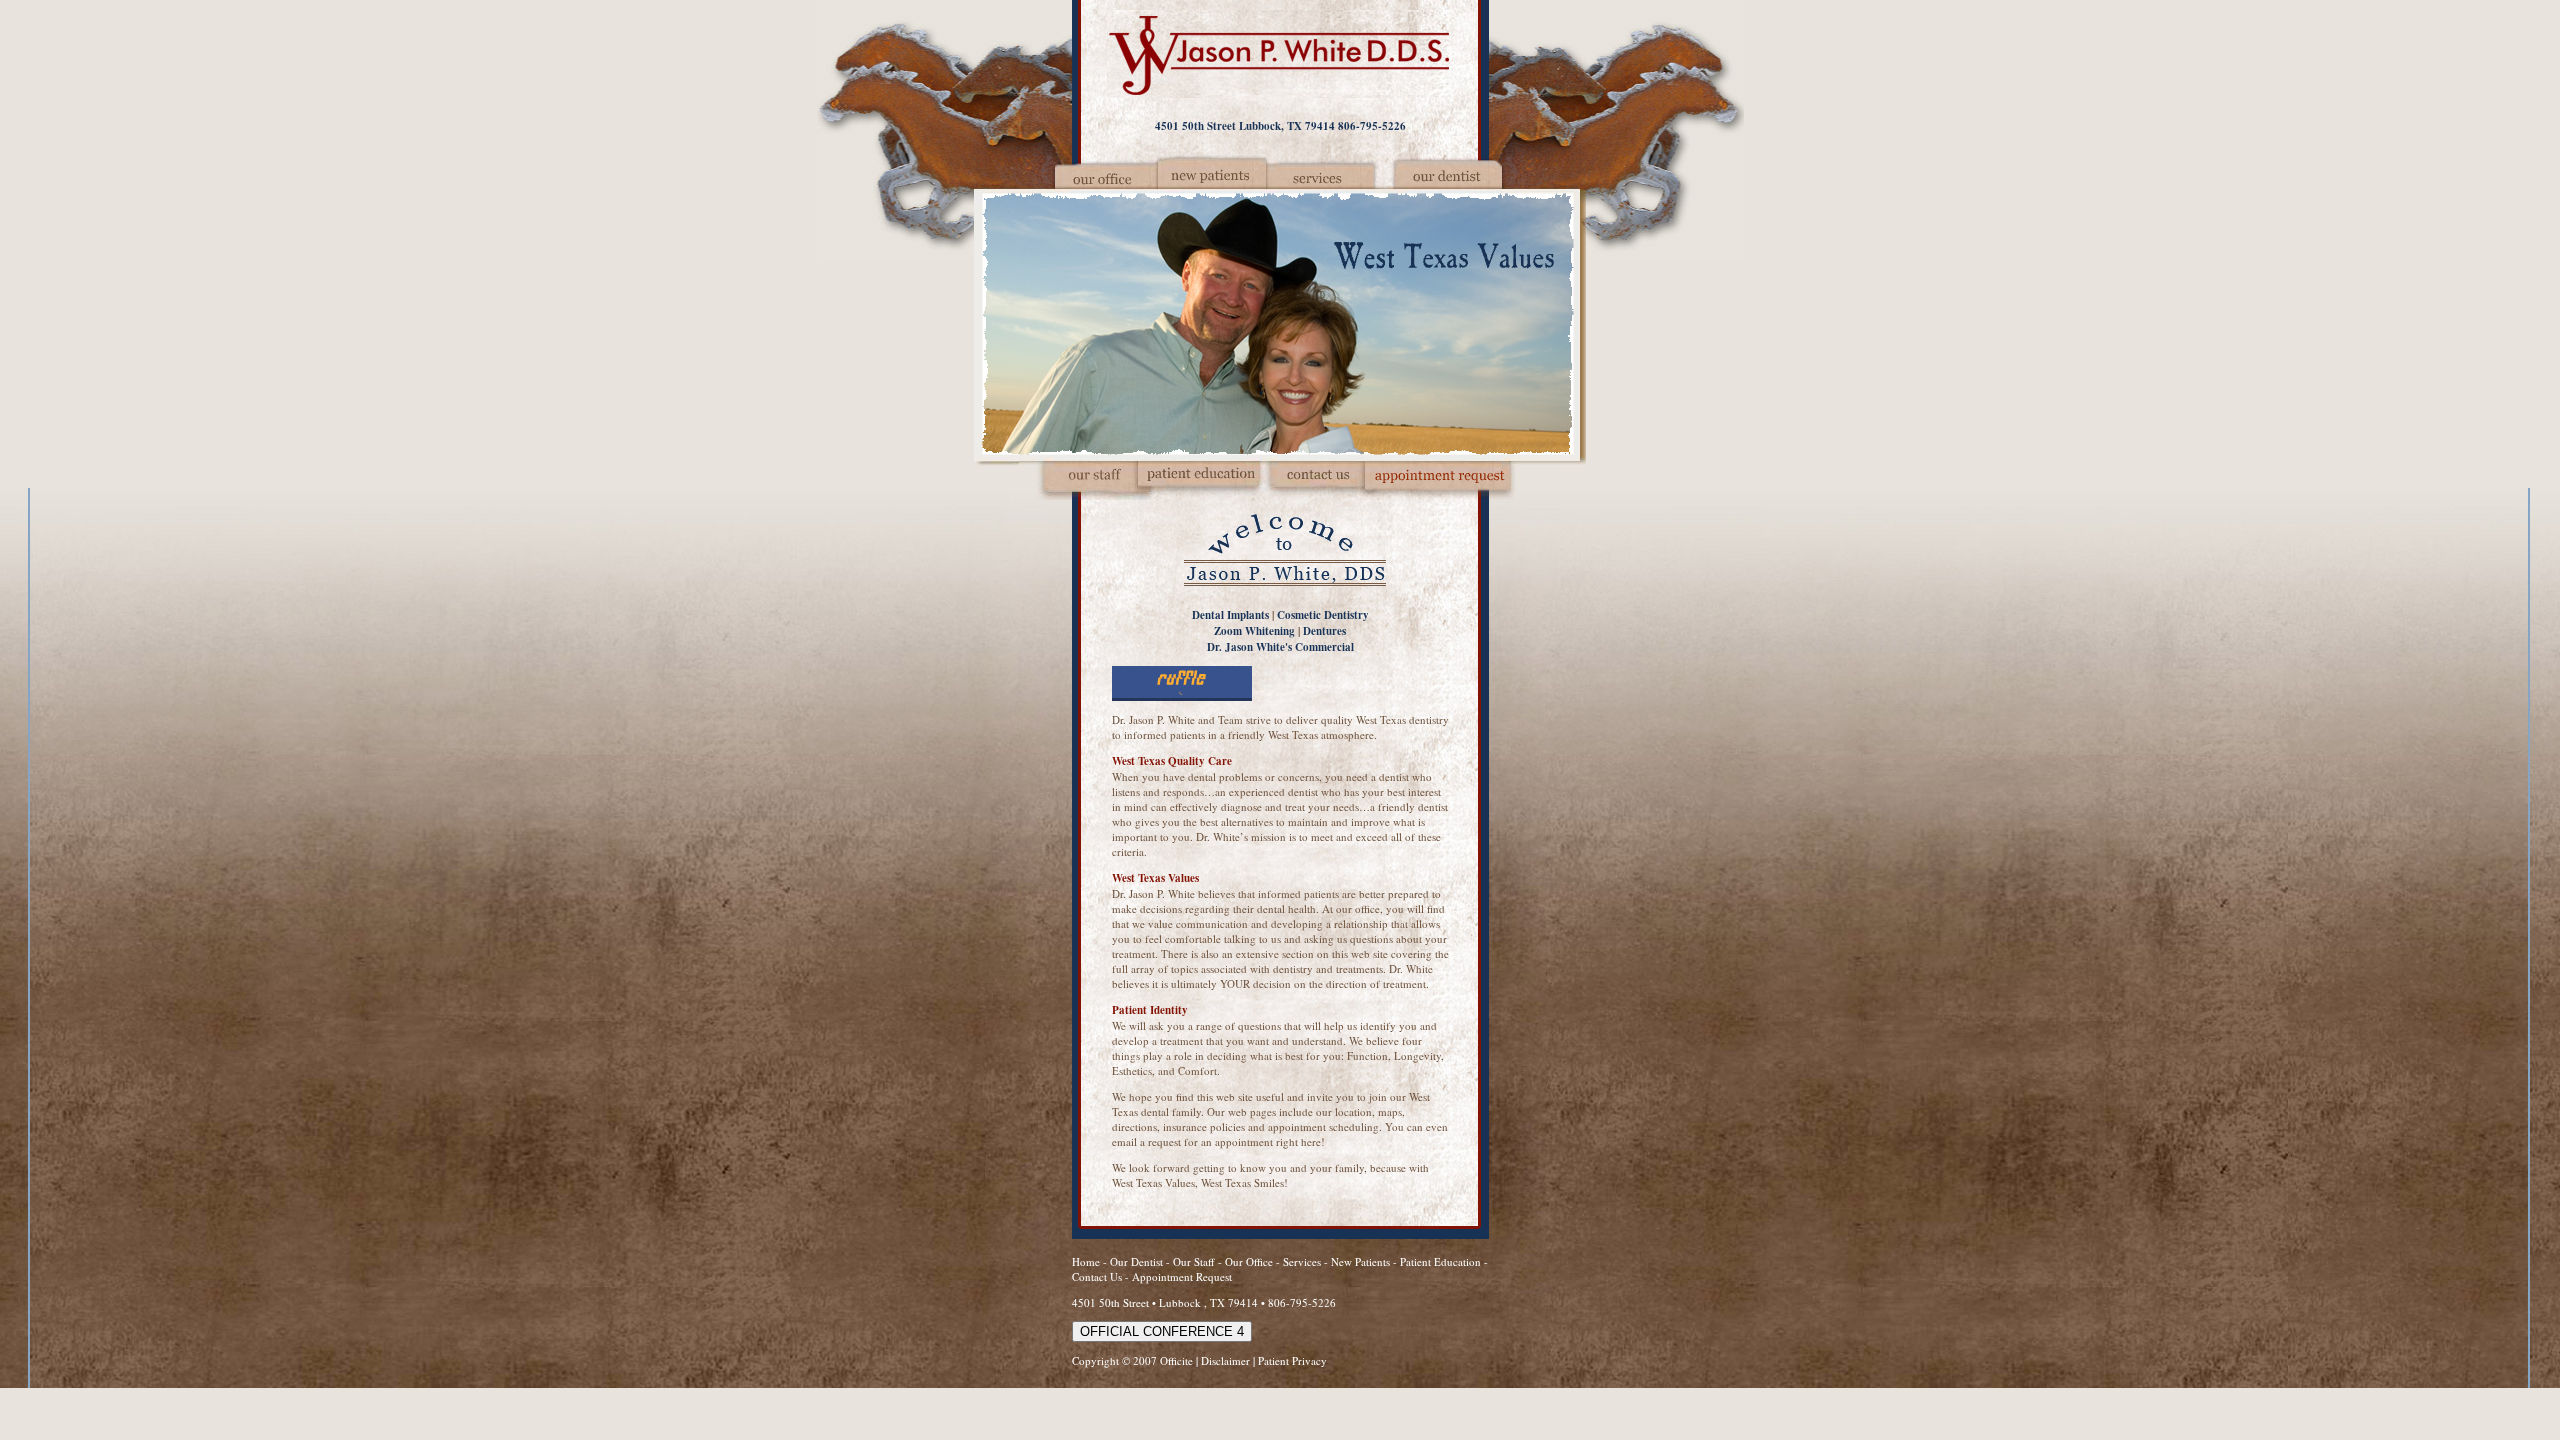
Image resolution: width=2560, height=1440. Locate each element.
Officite (1176, 1360)
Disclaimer (1225, 1360)
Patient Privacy (1292, 1360)
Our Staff (1195, 1261)
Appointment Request (1182, 1276)
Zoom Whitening (1254, 631)
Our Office (1249, 1261)
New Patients (1360, 1261)
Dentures (1324, 631)
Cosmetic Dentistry (1323, 615)
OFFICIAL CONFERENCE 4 (1162, 1331)
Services (1302, 1261)
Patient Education (1440, 1261)
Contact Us (1097, 1276)
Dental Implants (1230, 615)
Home (1086, 1261)
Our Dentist (1138, 1261)
